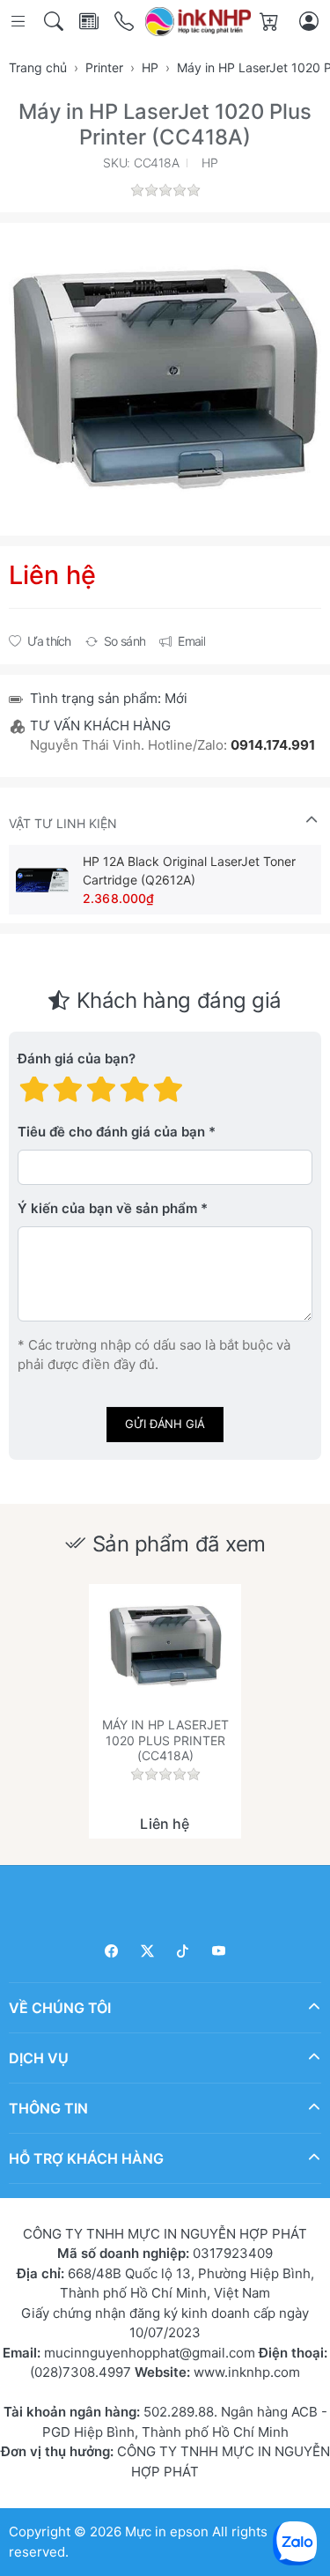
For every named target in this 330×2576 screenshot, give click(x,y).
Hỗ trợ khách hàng (86, 2158)
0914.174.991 (273, 745)
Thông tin (48, 2108)
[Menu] (20, 22)
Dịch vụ (39, 2058)
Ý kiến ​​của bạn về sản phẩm (107, 1209)
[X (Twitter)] (147, 1951)
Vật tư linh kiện (63, 823)
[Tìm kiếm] (55, 22)
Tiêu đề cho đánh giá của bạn (111, 1133)
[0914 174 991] (125, 22)
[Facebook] (112, 1951)
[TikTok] (183, 1951)
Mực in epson (167, 2532)
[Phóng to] (165, 379)
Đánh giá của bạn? (77, 1059)
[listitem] (165, 379)
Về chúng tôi (60, 2008)
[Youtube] (219, 1951)
